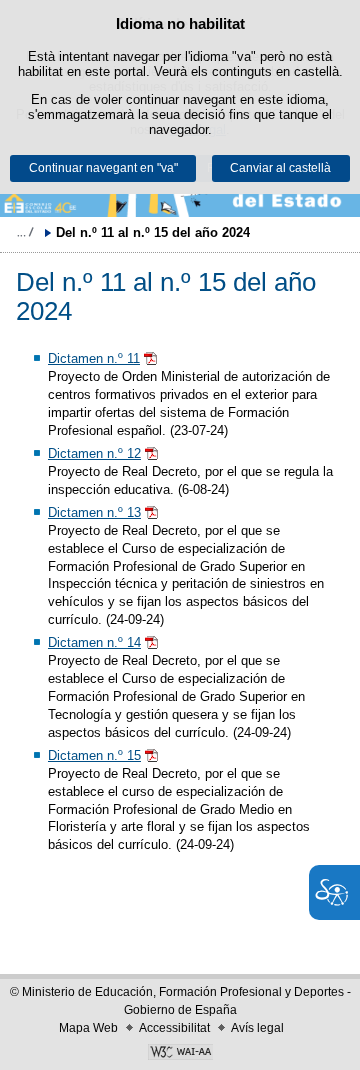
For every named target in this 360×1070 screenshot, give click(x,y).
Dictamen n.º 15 (94, 755)
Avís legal (257, 1028)
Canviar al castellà (280, 168)
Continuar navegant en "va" (103, 168)
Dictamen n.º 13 (94, 512)
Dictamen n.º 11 (94, 358)
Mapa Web (88, 1028)
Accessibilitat (174, 1028)
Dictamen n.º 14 (94, 642)
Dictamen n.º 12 (94, 453)
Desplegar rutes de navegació (25, 232)
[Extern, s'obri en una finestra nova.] (180, 1054)
